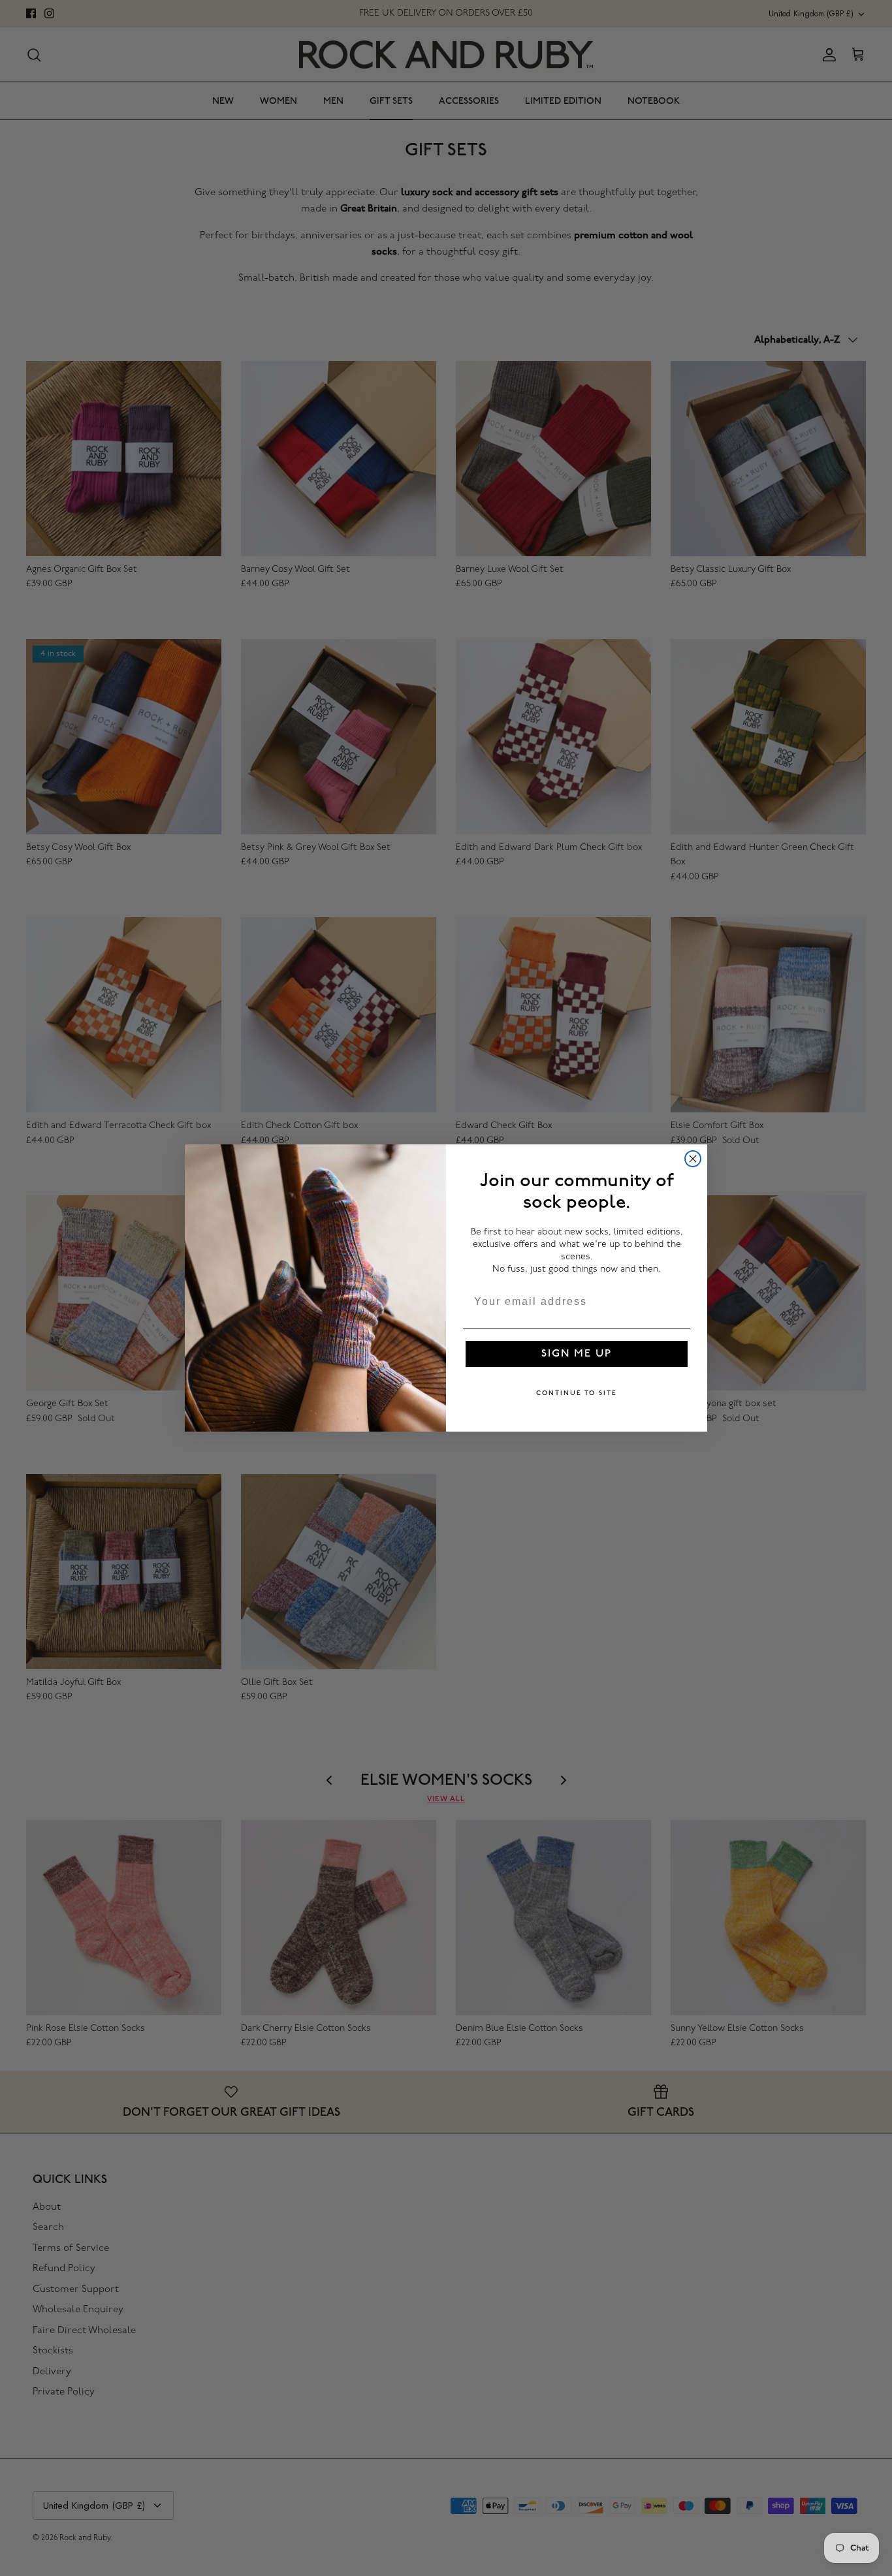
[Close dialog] (693, 1159)
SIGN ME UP (577, 1354)
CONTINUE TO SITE (577, 1393)
